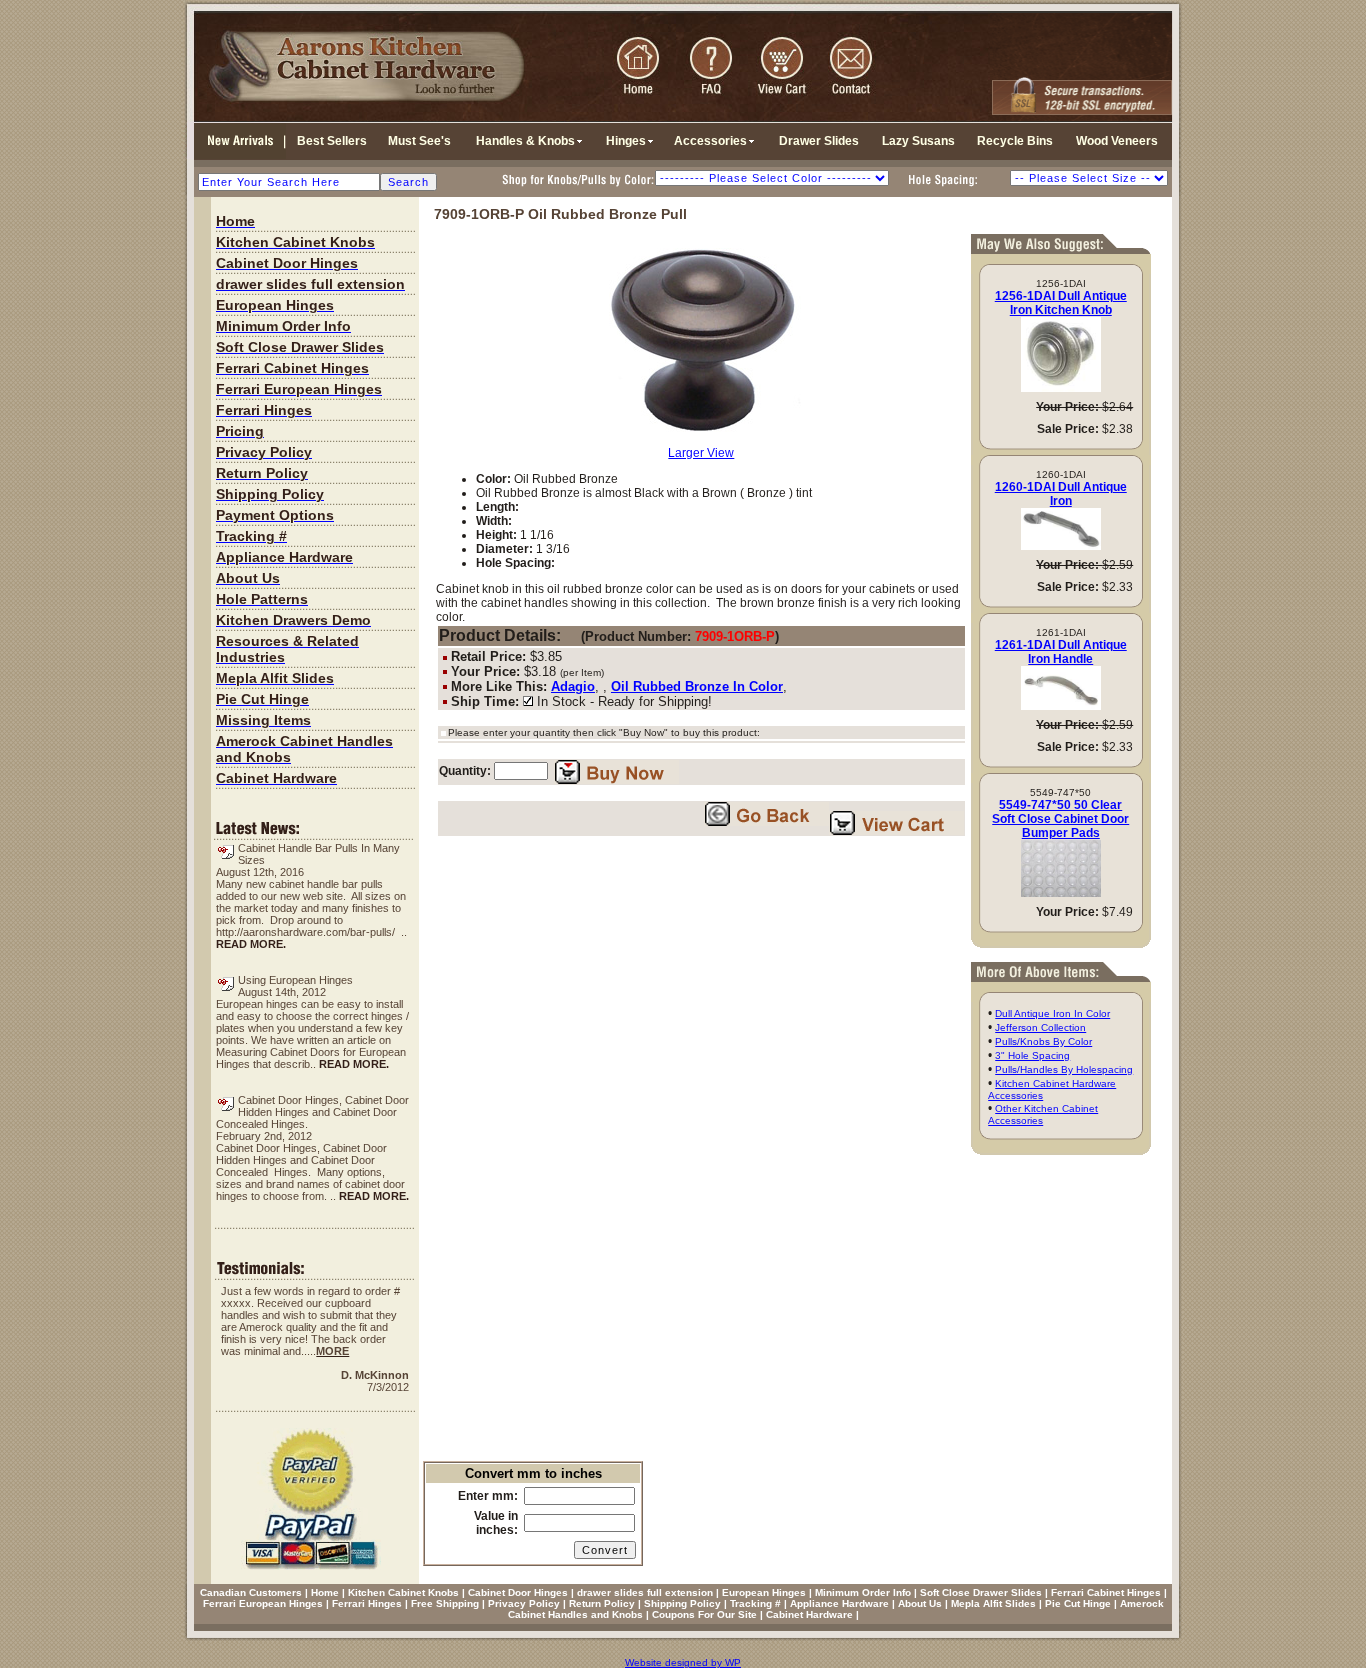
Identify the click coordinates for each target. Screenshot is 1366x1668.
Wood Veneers (1117, 141)
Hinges (626, 141)
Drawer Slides (819, 141)
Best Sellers (332, 141)
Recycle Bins (1015, 141)
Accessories (710, 141)
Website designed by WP (683, 1662)
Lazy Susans (918, 141)
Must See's (419, 141)
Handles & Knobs (525, 141)
